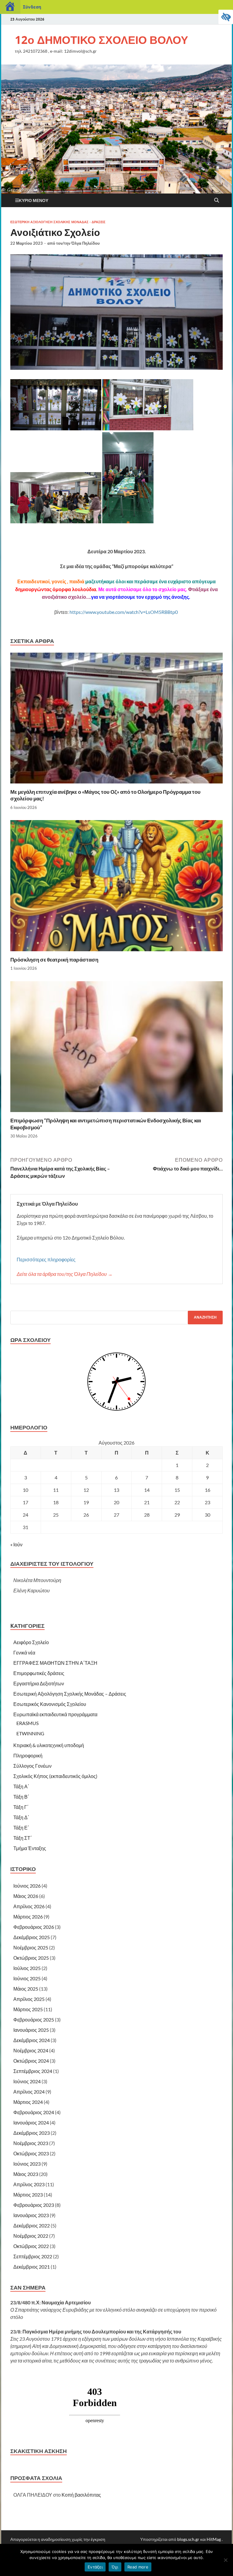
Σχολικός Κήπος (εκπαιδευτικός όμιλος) (55, 1776)
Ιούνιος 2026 (27, 1886)
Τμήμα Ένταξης (30, 1848)
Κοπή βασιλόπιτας (81, 2495)
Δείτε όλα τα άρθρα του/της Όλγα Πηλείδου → (65, 1274)
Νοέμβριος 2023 (31, 2143)
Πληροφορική (28, 1755)
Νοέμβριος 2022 (31, 2236)
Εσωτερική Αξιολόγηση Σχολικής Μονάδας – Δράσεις (70, 1694)
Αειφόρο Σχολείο (31, 1642)
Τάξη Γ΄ (21, 1807)
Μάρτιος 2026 (28, 1917)
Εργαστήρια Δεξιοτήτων (39, 1683)
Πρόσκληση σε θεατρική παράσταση (54, 960)
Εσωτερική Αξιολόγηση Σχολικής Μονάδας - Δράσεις (58, 222)
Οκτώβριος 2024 (31, 2061)
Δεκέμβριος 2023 (32, 2133)
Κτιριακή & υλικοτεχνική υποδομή (49, 1745)
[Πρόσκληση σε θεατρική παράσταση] (116, 887)
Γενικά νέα (24, 1652)
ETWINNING (30, 1733)
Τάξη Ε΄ (21, 1828)
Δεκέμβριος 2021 (32, 2267)
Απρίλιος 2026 (29, 1906)
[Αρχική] (10, 7)
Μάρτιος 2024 (28, 2102)
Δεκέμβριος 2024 (32, 2040)
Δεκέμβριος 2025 (32, 1937)
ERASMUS (27, 1723)
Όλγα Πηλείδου (86, 243)
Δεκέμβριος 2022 (32, 2225)
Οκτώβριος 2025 (31, 1958)
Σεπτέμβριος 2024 (33, 2071)
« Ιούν (16, 1544)
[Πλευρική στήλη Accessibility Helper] (226, 17)
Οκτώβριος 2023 (31, 2153)
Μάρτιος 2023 (28, 2195)
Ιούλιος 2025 (27, 1968)
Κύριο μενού (34, 200)
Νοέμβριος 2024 (31, 2050)
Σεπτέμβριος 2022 (33, 2256)
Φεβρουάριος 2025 (34, 2020)
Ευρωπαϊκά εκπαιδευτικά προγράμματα (55, 1714)
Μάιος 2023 (26, 2174)
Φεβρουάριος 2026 (34, 1927)
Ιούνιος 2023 (27, 2164)
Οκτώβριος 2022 (31, 2246)
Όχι (115, 2567)
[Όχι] (225, 2560)
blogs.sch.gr (188, 2539)
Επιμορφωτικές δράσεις (39, 1673)
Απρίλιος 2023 (29, 2184)
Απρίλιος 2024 (29, 2092)
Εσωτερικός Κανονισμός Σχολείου (50, 1704)
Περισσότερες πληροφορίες (46, 1259)
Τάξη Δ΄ (21, 1817)
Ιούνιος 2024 (27, 2081)
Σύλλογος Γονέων (32, 1766)
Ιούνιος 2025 (27, 1978)
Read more (138, 2567)
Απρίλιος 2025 (29, 1999)
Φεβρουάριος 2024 (34, 2112)
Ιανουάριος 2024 (31, 2122)
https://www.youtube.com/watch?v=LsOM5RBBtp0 (124, 612)
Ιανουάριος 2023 (31, 2215)
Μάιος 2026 (26, 1896)
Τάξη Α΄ (21, 1786)
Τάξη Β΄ (21, 1797)
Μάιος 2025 (26, 1989)
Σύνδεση (32, 7)
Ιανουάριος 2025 (31, 2030)
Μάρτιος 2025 (28, 2009)
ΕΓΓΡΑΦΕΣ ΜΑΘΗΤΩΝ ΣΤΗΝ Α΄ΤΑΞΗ (55, 1663)
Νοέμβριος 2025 (31, 1947)
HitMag (214, 2539)
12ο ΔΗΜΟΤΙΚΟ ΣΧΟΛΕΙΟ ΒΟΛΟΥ (101, 40)
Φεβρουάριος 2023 (34, 2205)
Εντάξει (95, 2567)
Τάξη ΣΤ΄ (23, 1838)
